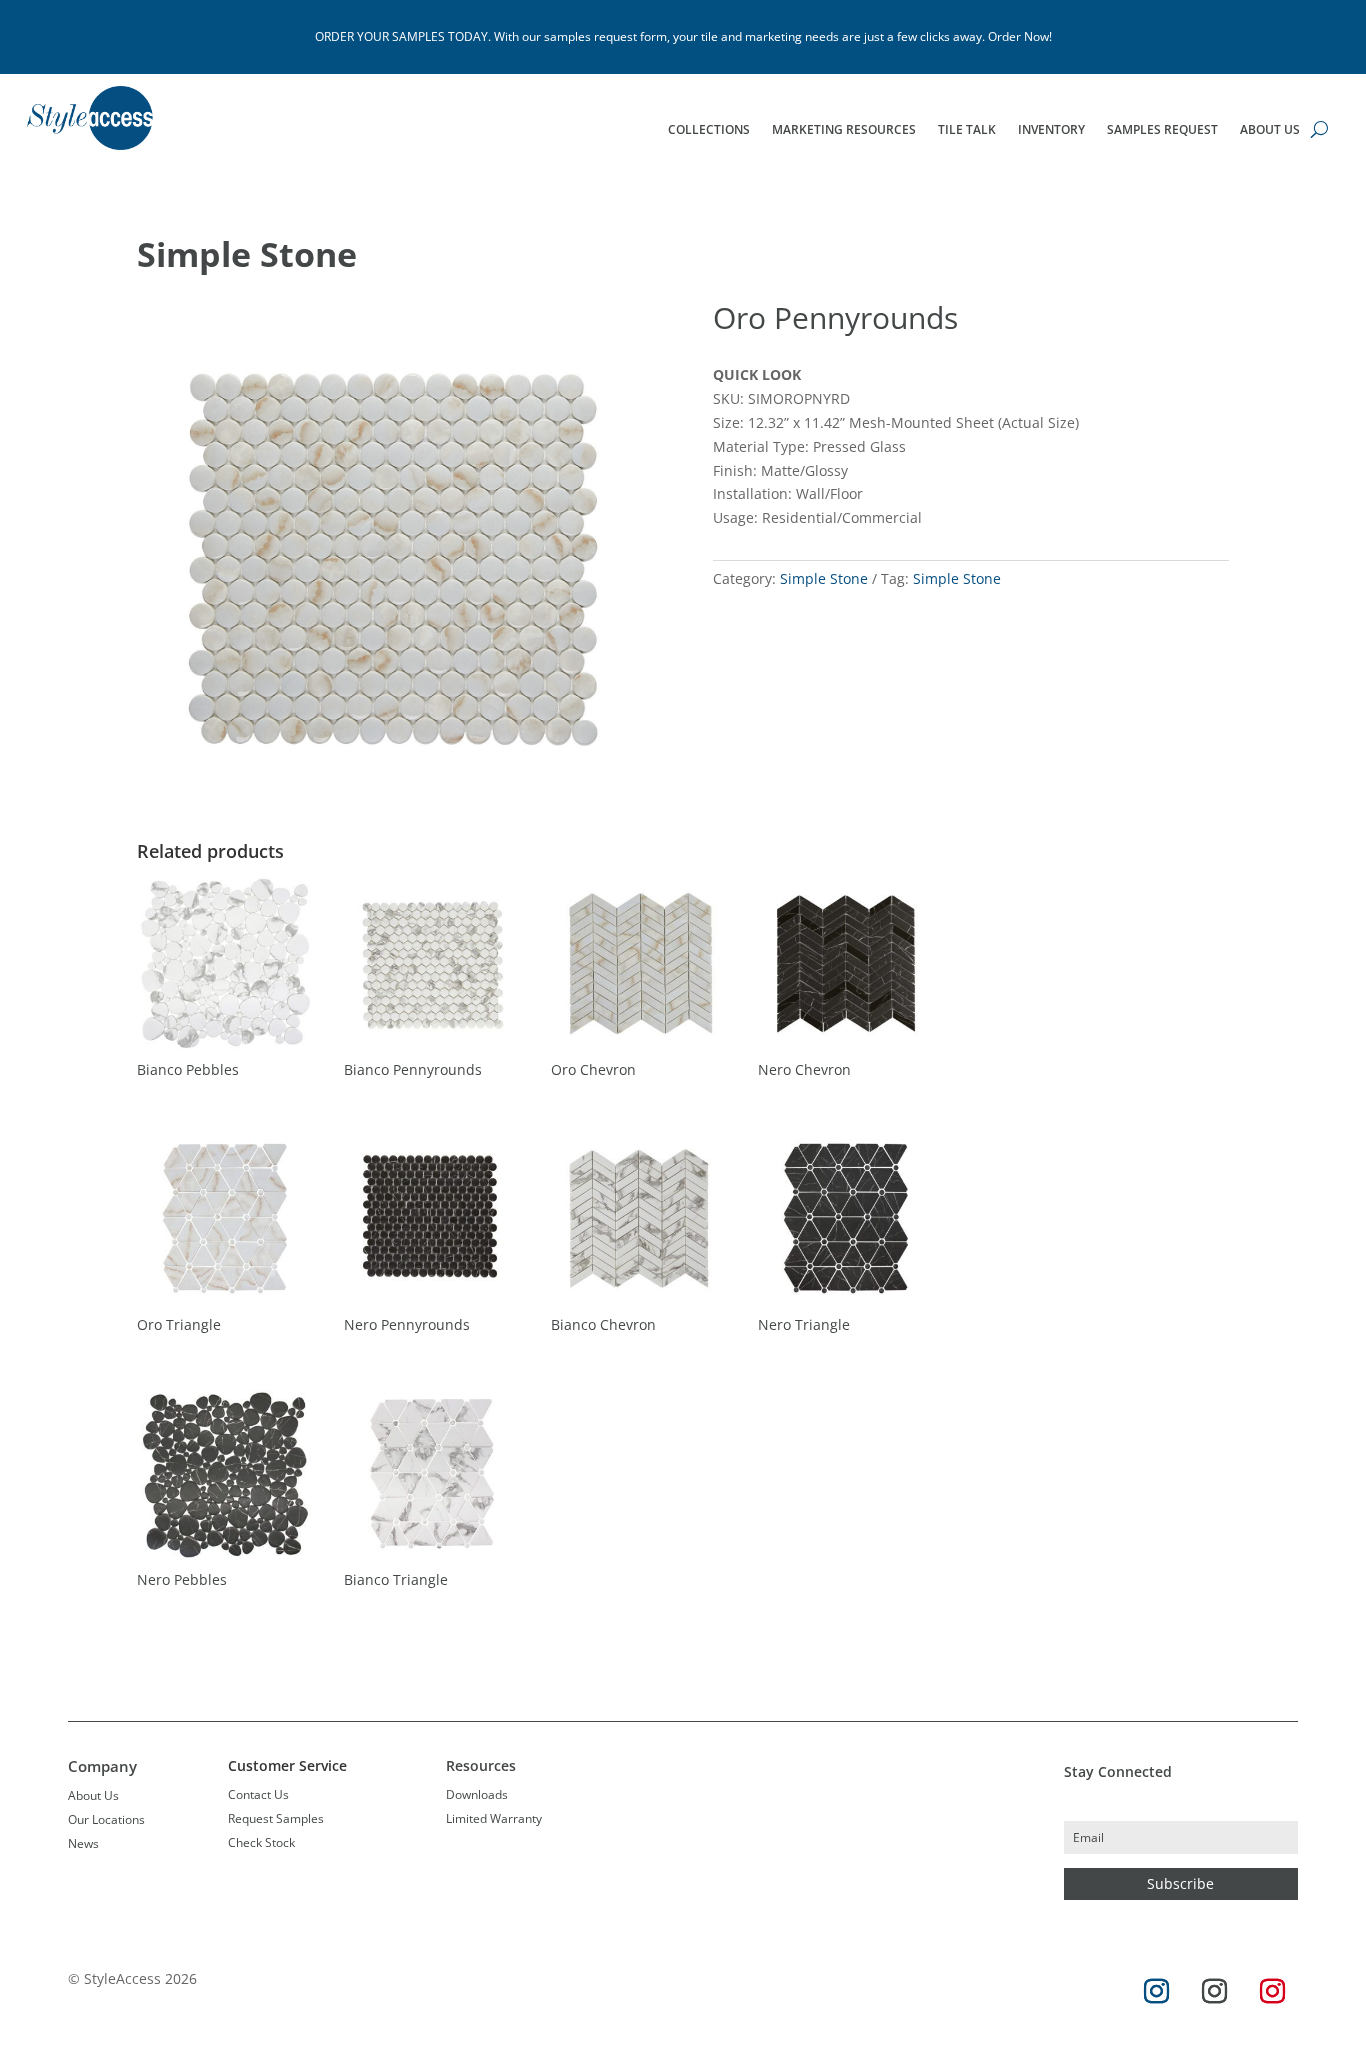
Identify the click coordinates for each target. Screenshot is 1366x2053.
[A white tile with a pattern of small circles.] (395, 814)
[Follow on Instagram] (1157, 1992)
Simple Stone (251, 254)
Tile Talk (967, 130)
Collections (709, 130)
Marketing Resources (844, 130)
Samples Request (1162, 130)
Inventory (1051, 130)
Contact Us (258, 1794)
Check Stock (261, 1842)
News (83, 1843)
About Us (1270, 130)
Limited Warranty (494, 1818)
